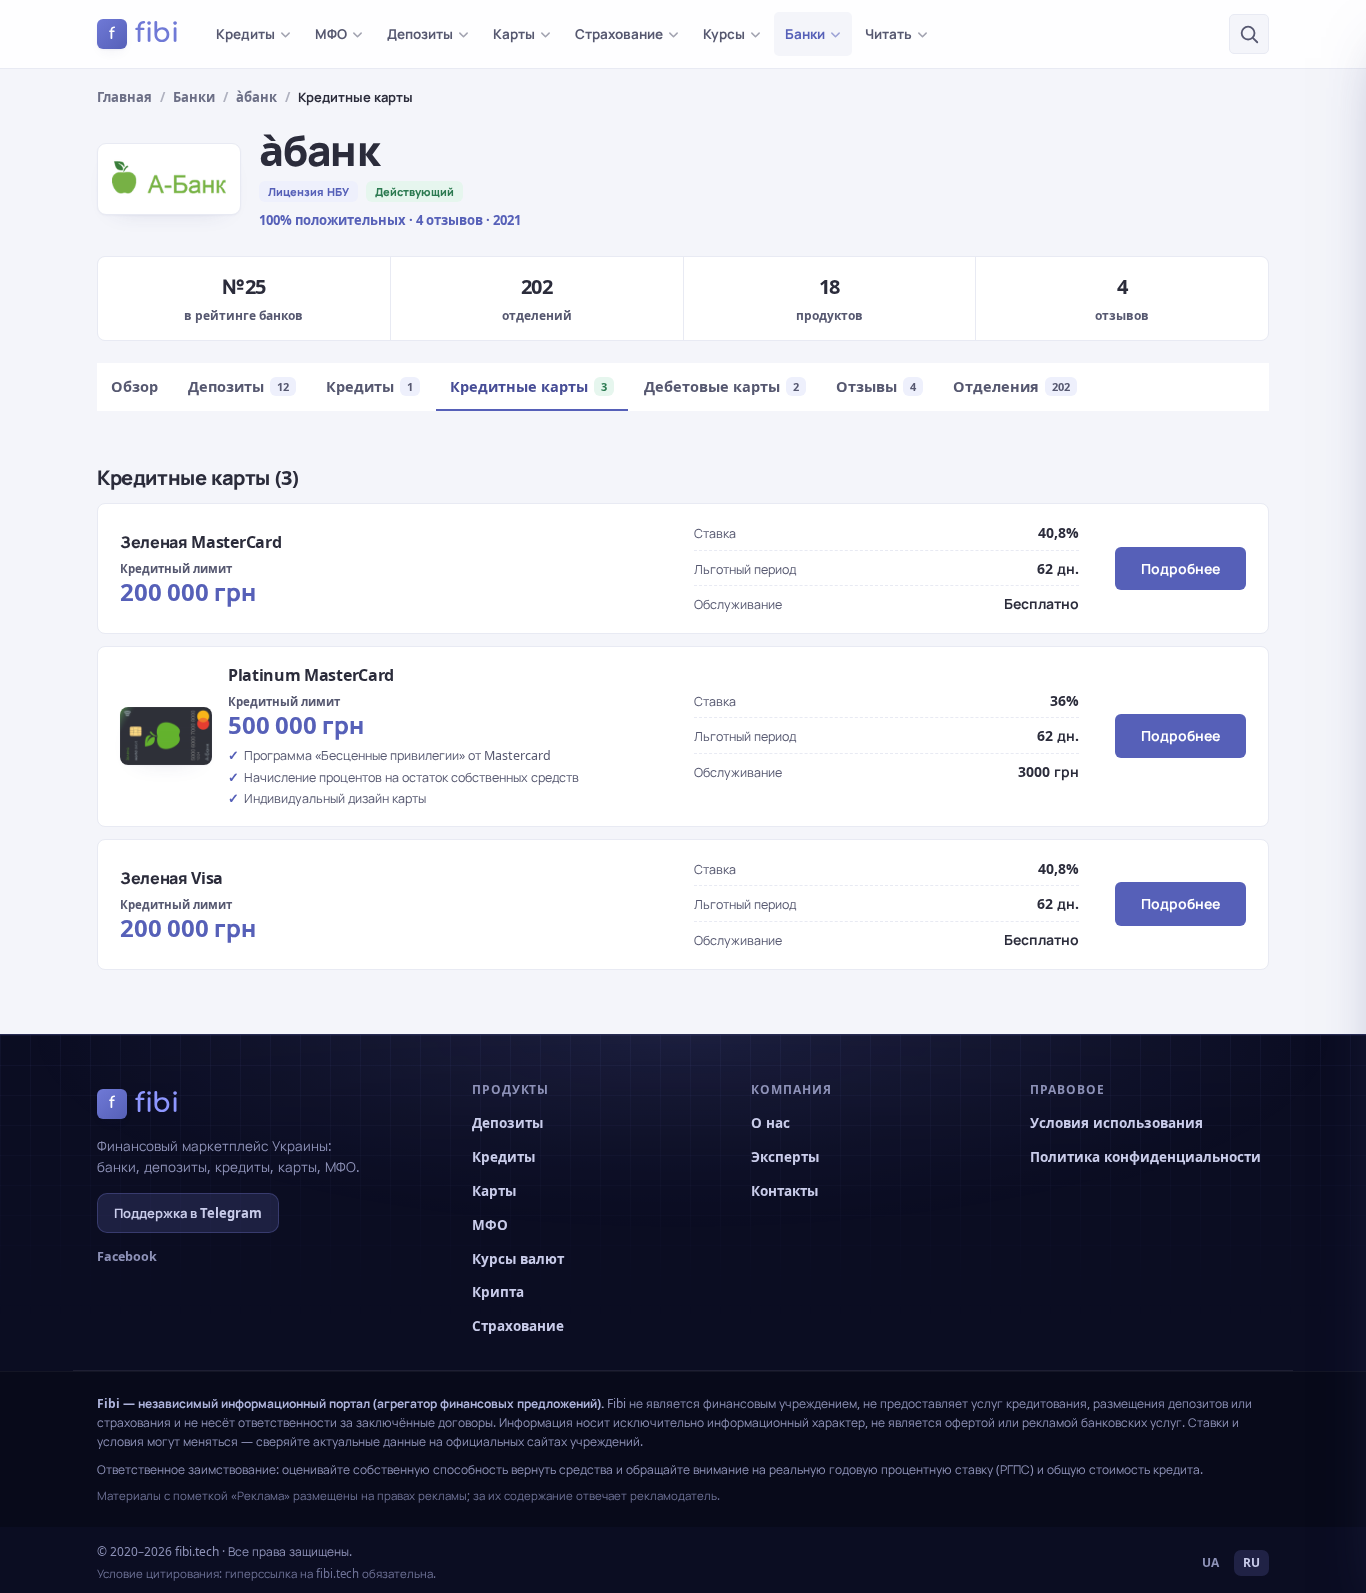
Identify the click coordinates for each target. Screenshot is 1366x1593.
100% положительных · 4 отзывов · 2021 (390, 220)
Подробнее (1180, 568)
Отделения (1011, 386)
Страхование (619, 34)
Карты (514, 34)
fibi (144, 33)
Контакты (784, 1191)
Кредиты (245, 34)
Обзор (134, 386)
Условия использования (1116, 1123)
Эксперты (785, 1157)
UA (1210, 1562)
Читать (888, 34)
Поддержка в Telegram (188, 1213)
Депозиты (420, 34)
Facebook (127, 1256)
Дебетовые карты (721, 386)
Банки (805, 34)
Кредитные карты (528, 386)
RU (1251, 1562)
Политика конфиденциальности (1145, 1157)
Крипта (498, 1292)
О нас (770, 1123)
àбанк (256, 97)
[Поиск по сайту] (1249, 34)
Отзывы (876, 386)
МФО (331, 34)
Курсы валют (518, 1259)
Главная (124, 97)
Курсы (724, 34)
